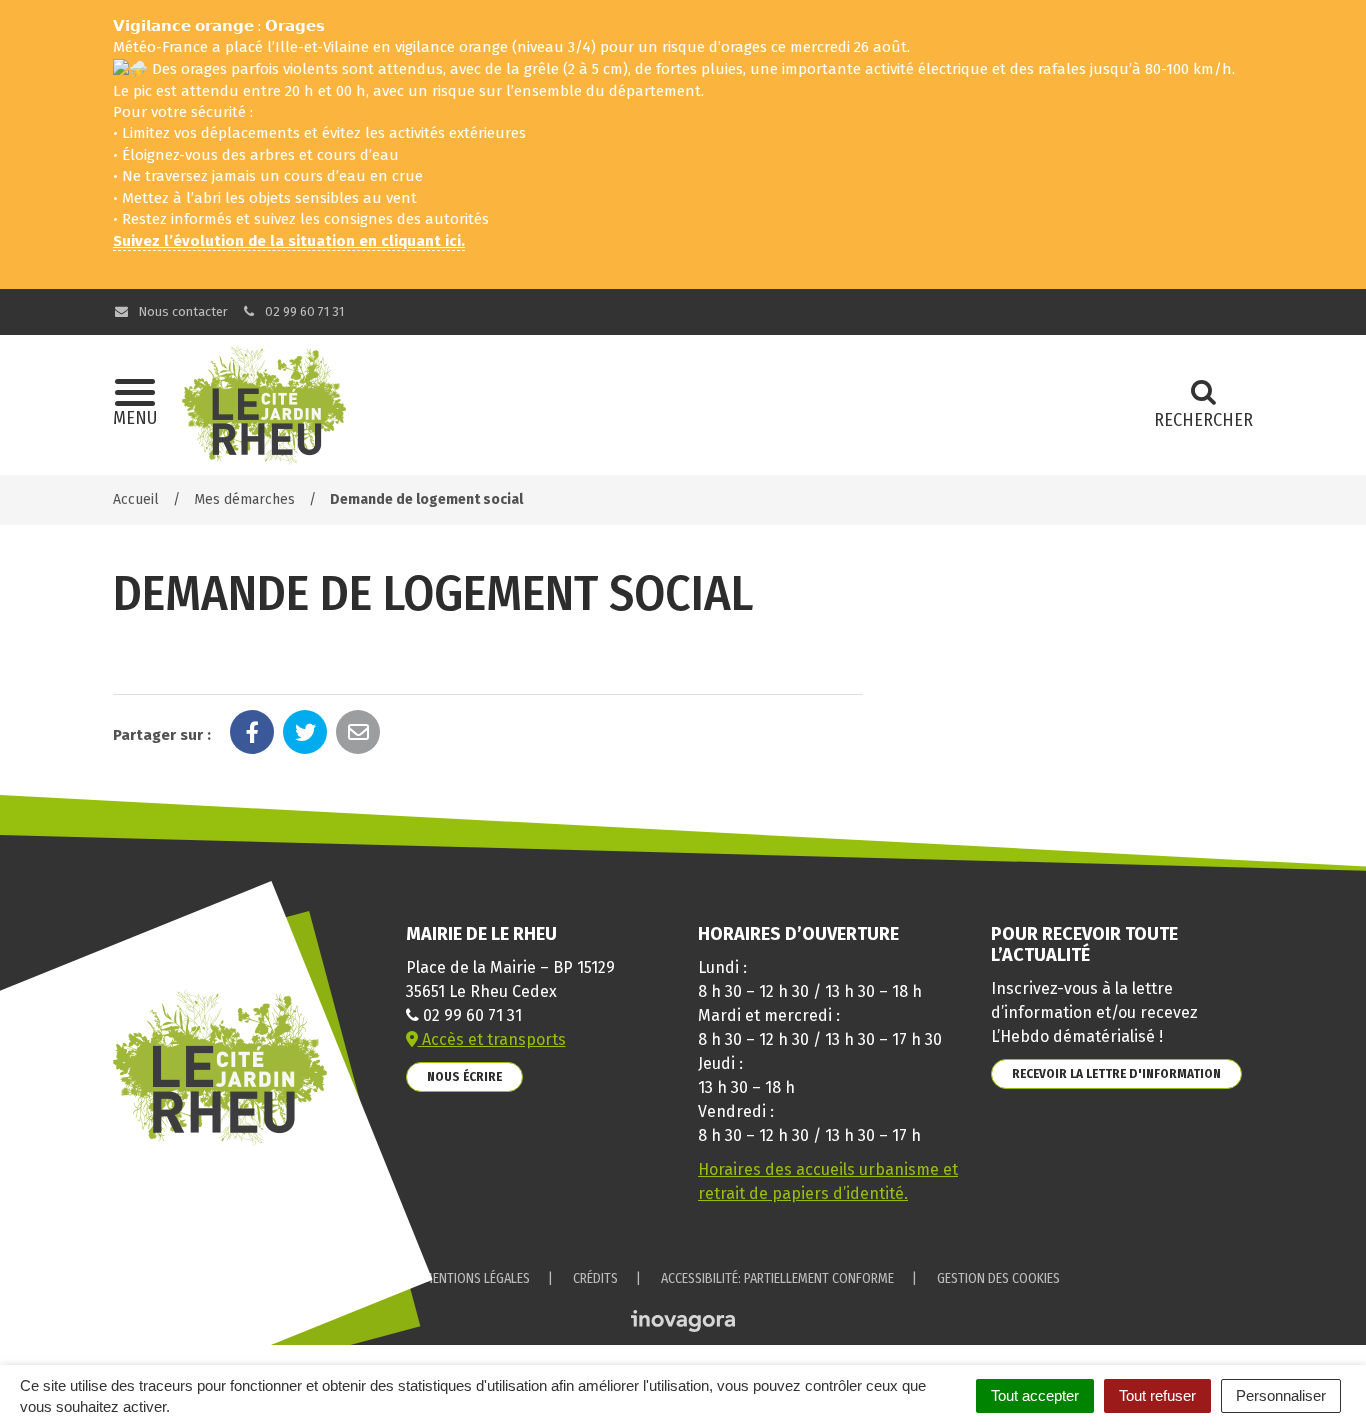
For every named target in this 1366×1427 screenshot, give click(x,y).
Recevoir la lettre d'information (1116, 1073)
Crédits (595, 1278)
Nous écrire (464, 1076)
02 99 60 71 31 (303, 311)
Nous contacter (181, 311)
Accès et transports (492, 1039)
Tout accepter (1035, 1395)
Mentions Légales (476, 1278)
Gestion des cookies (998, 1278)
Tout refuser (1157, 1395)
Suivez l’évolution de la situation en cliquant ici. (289, 241)
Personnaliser (1281, 1395)
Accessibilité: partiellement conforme (777, 1278)
